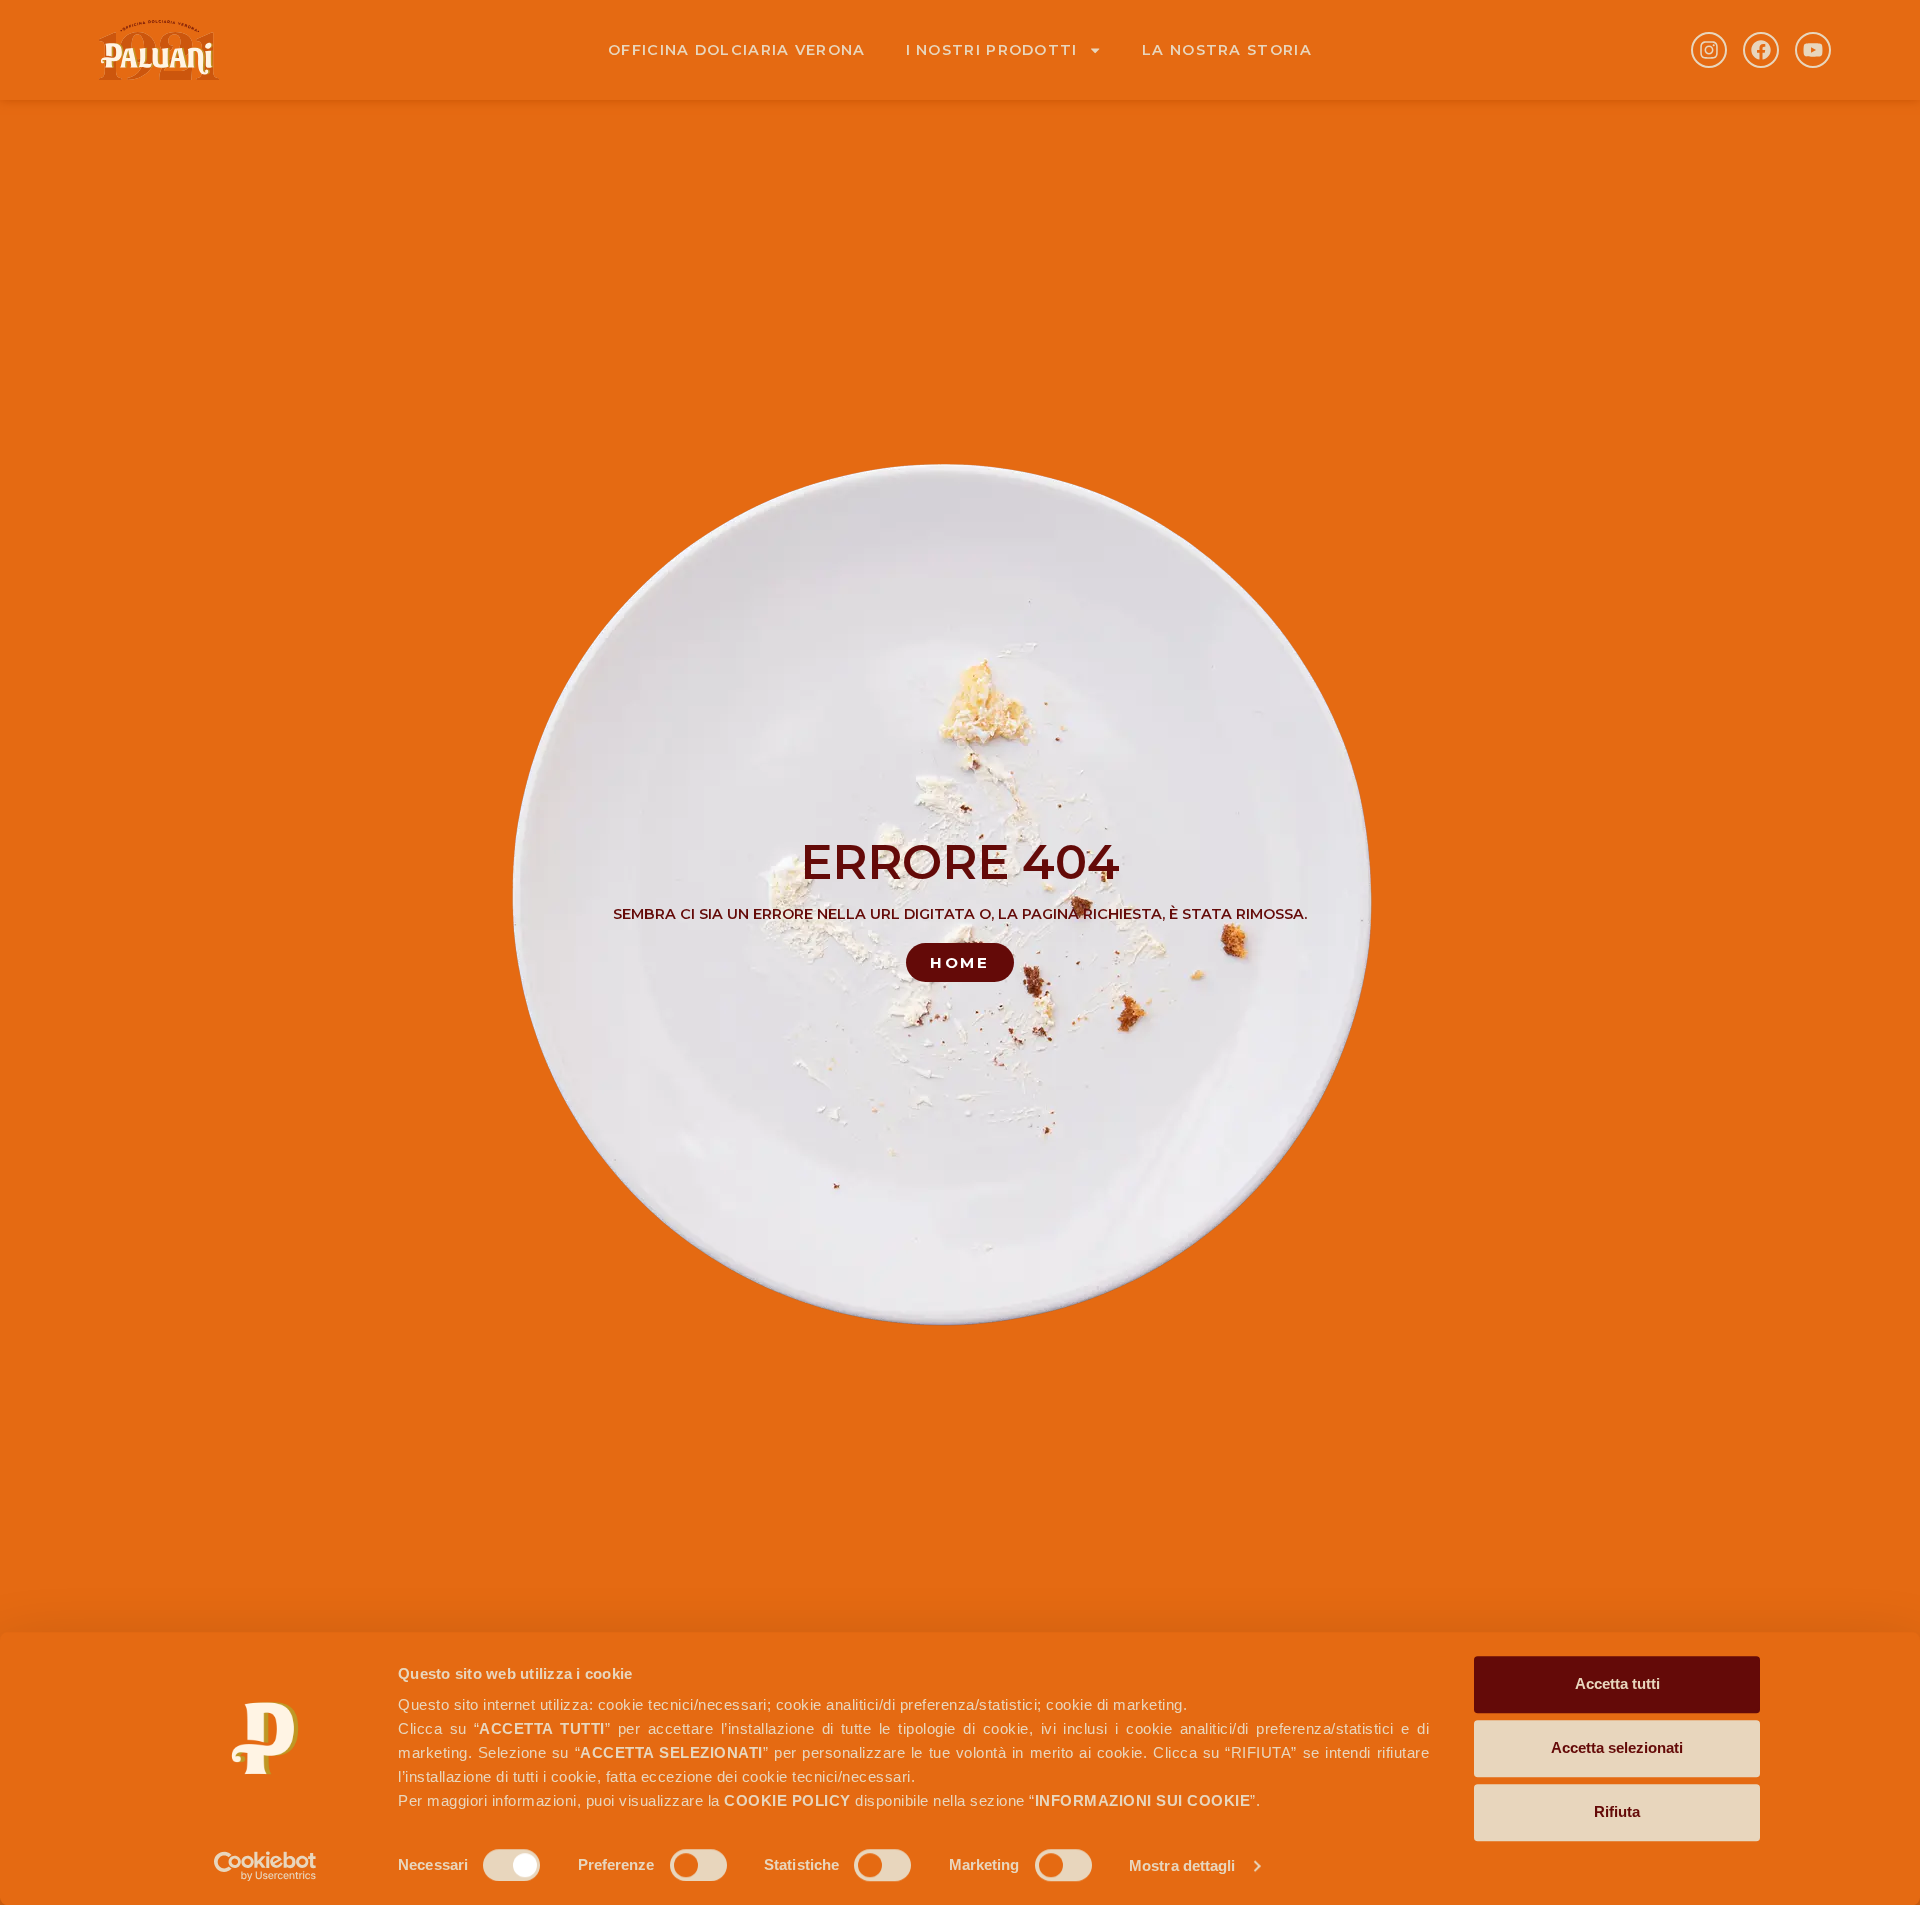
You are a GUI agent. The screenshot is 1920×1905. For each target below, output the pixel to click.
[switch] (698, 1865)
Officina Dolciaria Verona (737, 50)
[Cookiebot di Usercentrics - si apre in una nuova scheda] (265, 1866)
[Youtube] (1813, 50)
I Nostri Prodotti (992, 50)
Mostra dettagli (1182, 1865)
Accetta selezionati (1617, 1747)
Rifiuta (1617, 1811)
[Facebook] (1761, 50)
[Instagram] (1709, 50)
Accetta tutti (1617, 1683)
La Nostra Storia (1227, 50)
